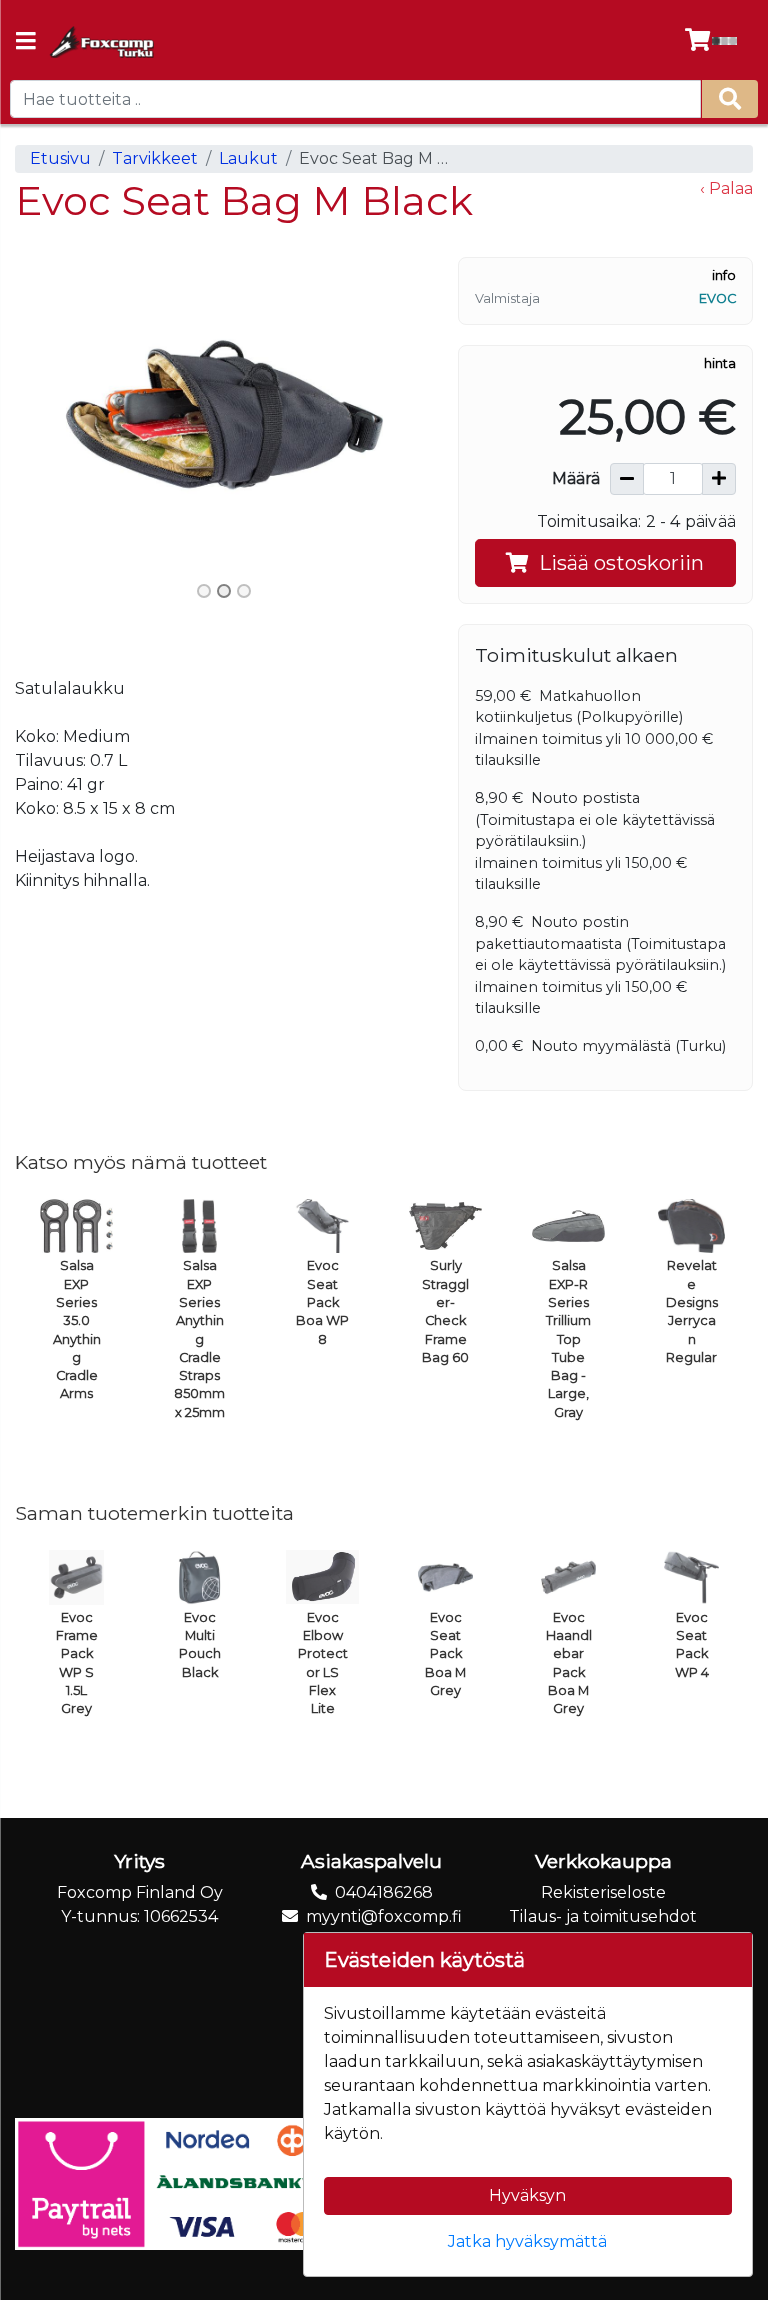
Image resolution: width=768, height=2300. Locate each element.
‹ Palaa (726, 188)
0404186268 (384, 1892)
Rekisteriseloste (603, 1892)
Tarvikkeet (155, 158)
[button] (46, 415)
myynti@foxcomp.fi (384, 1916)
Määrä (576, 478)
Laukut (248, 158)
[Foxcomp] (100, 42)
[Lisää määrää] (719, 479)
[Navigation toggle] (26, 43)
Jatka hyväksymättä (527, 2241)
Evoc (717, 298)
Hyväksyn (527, 2195)
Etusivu (60, 158)
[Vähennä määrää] (627, 479)
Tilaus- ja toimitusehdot (603, 1916)
